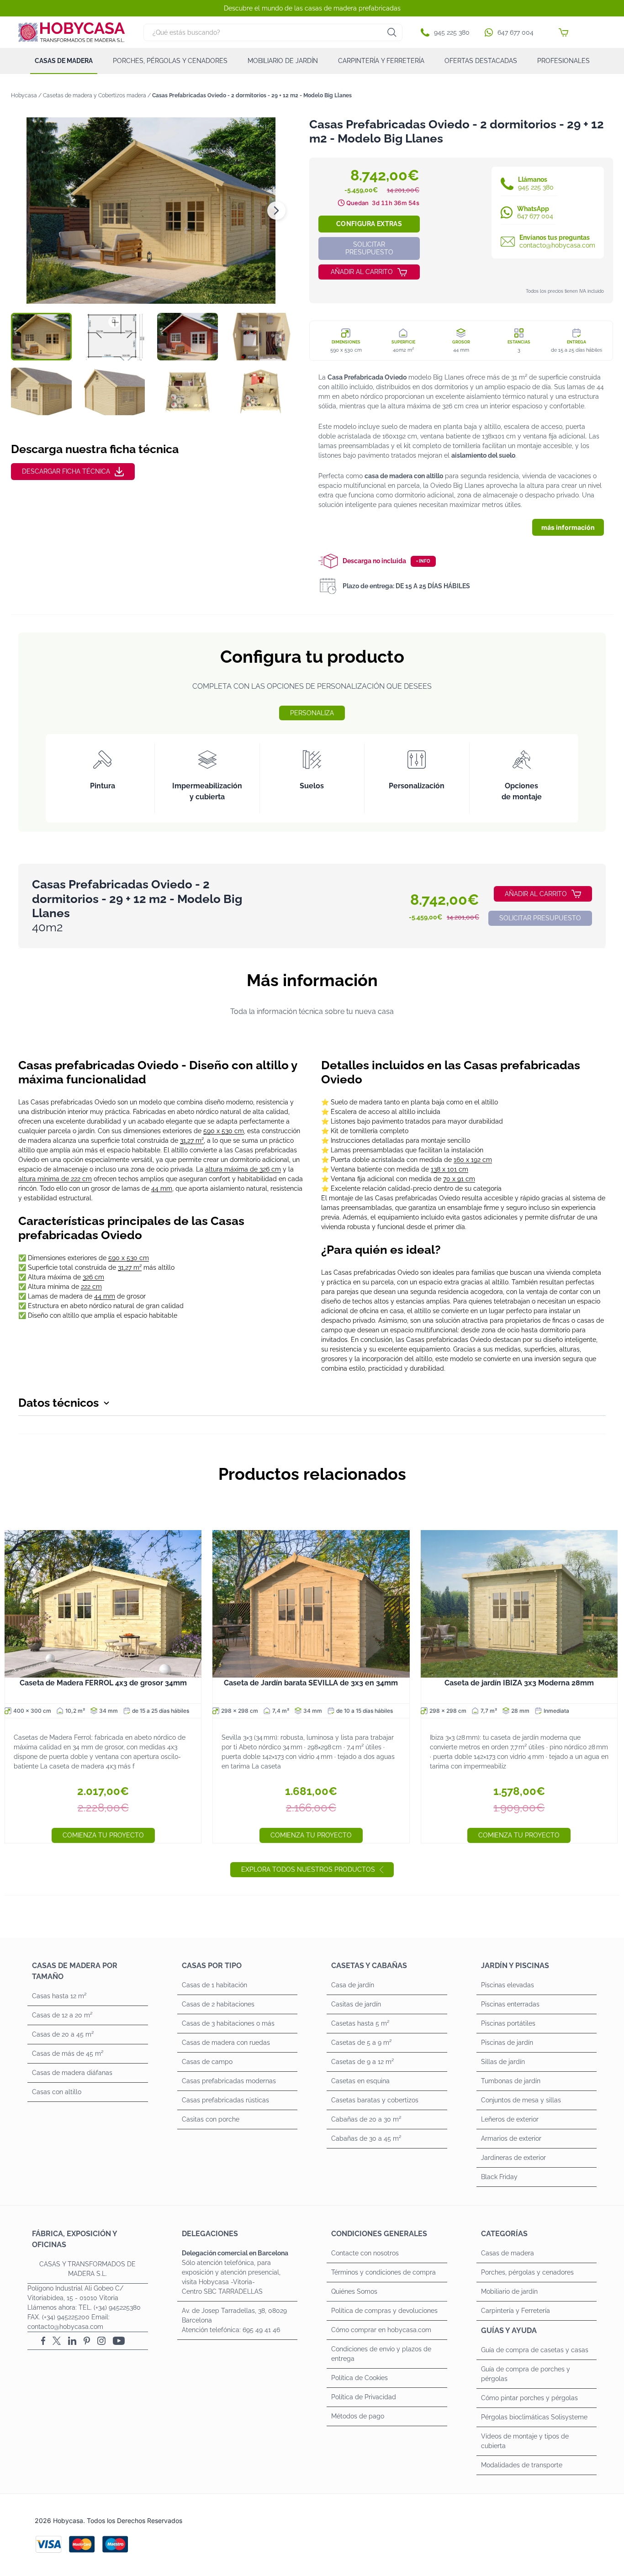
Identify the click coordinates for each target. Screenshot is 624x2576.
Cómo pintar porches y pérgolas (529, 2398)
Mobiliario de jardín (283, 61)
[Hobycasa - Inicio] (72, 32)
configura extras (369, 224)
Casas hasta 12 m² (59, 1996)
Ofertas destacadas (481, 61)
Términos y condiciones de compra (383, 2272)
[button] (447, 32)
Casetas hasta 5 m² (360, 2023)
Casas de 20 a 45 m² (63, 2034)
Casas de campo (207, 2062)
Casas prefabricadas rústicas (225, 2100)
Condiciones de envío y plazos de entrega (381, 2354)
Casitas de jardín (356, 2004)
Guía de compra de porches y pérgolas (526, 2374)
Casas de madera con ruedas (226, 2043)
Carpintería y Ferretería (381, 61)
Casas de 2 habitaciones (218, 2004)
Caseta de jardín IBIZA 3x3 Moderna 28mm (519, 1683)
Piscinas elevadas (508, 1985)
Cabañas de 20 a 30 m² (366, 2119)
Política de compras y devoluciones (384, 2311)
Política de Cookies (360, 2378)
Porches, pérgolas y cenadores (170, 61)
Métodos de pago (358, 2416)
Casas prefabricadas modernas (229, 2081)
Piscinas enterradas (510, 2004)
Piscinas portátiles (508, 2023)
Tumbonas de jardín (511, 2081)
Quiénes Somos (354, 2291)
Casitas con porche (211, 2119)
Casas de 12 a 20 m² (62, 2015)
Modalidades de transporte (522, 2465)
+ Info (423, 561)
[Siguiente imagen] (276, 211)
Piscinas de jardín (507, 2043)
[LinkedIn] (72, 2341)
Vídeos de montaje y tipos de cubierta (525, 2441)
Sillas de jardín (503, 2062)
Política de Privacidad (364, 2397)
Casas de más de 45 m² (68, 2053)
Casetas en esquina (360, 2081)
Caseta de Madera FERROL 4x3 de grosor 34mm (103, 1683)
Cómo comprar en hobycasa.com (381, 2330)
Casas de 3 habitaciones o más (228, 2023)
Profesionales (563, 61)
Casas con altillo (57, 2092)
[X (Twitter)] (57, 2341)
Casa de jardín (353, 1985)
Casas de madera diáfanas (72, 2073)
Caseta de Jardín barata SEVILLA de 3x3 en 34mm (311, 1683)
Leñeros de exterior (510, 2119)
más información (568, 527)
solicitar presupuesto (369, 248)
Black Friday (499, 2177)
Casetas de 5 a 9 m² (361, 2043)
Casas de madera (64, 61)
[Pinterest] (87, 2341)
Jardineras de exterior (513, 2158)
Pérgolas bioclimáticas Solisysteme (534, 2417)
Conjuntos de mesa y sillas (521, 2100)
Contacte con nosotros (365, 2253)
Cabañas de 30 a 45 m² (366, 2138)
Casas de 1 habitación (214, 1985)
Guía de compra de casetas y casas (535, 2350)
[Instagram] (101, 2341)
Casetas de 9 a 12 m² (362, 2062)
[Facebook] (43, 2341)
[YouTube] (119, 2341)
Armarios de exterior (511, 2138)
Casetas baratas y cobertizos (375, 2100)
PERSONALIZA (312, 713)
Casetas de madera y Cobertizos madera (95, 95)
